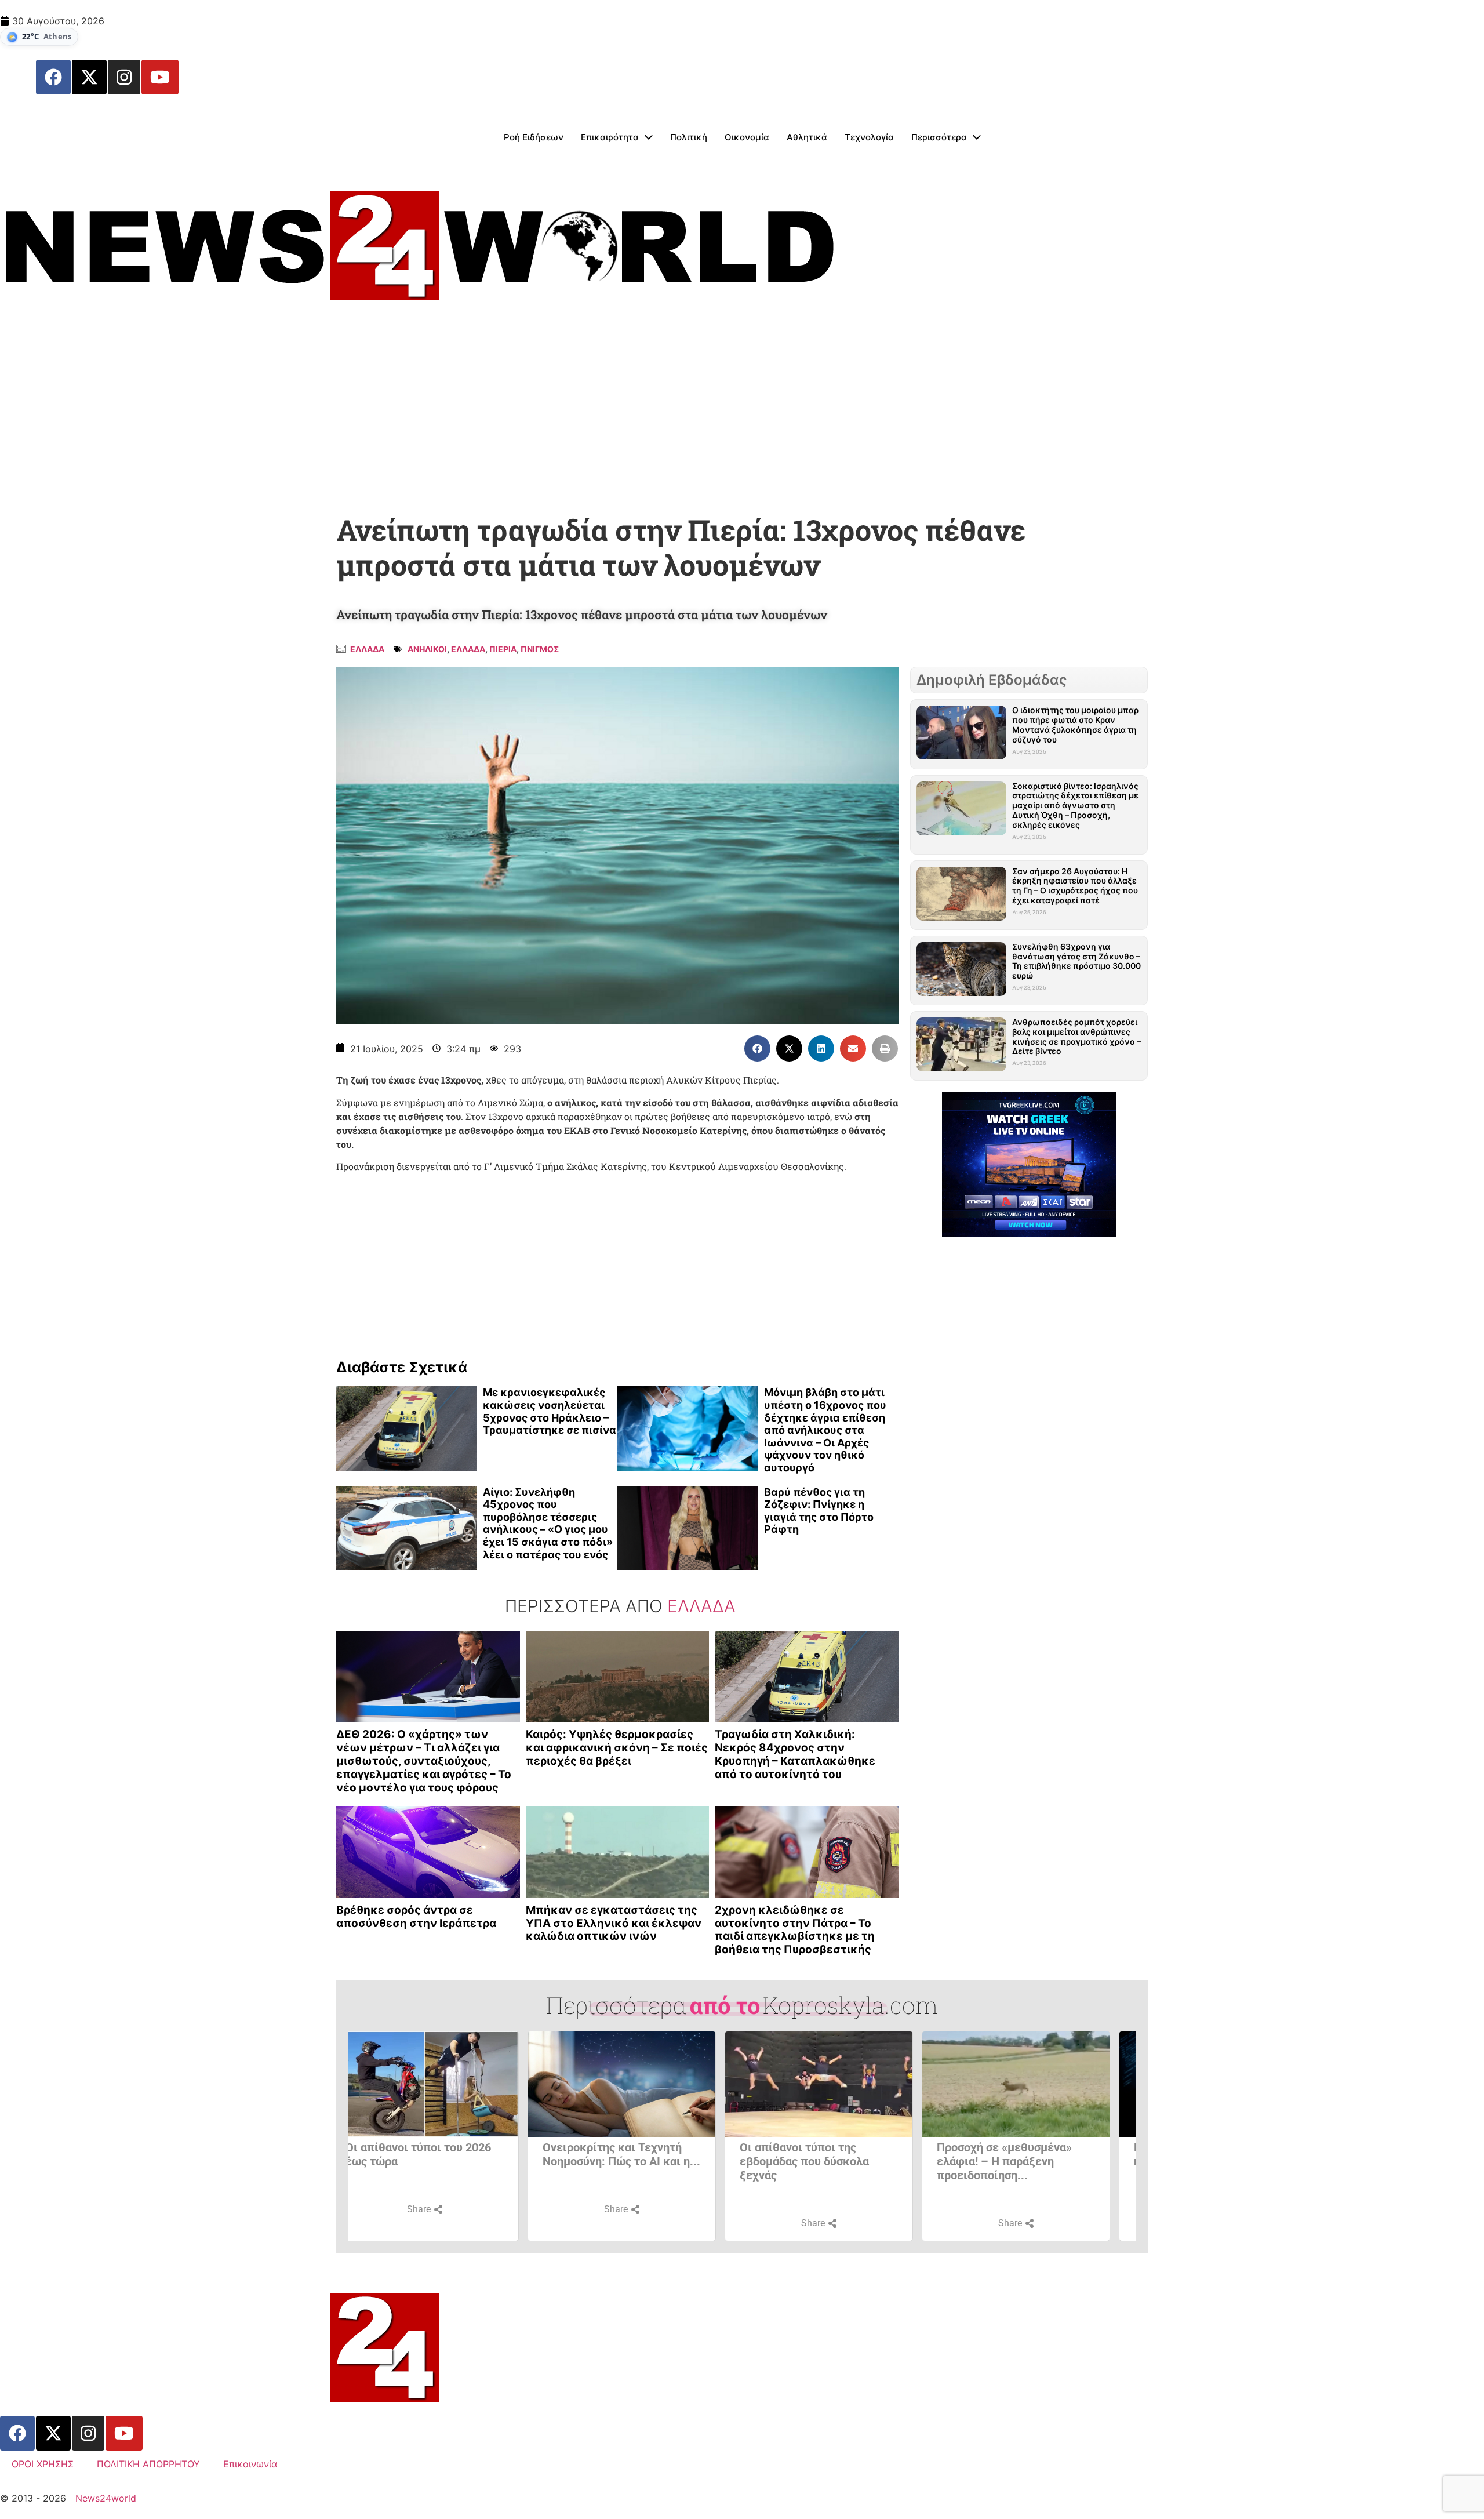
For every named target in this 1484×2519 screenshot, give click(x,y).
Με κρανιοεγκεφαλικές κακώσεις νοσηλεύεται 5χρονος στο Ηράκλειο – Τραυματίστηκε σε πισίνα (550, 1411)
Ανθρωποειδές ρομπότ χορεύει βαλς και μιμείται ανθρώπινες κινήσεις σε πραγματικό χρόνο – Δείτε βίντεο (1076, 1036)
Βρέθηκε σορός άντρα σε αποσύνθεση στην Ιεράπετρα (416, 1917)
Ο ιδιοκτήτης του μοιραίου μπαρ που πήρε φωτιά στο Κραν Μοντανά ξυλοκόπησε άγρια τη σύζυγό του (1075, 724)
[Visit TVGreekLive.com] (1029, 1165)
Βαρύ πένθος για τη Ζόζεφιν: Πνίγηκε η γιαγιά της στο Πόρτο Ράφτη (819, 1511)
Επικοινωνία (250, 2464)
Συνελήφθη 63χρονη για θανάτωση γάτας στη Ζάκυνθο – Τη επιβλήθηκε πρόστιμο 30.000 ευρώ (1076, 961)
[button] (757, 1048)
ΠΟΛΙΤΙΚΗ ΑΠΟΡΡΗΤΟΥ (148, 2464)
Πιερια (503, 649)
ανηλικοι (427, 649)
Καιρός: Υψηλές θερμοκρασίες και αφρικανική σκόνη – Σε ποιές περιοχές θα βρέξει (617, 1748)
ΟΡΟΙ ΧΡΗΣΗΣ (43, 2464)
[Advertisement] (742, 415)
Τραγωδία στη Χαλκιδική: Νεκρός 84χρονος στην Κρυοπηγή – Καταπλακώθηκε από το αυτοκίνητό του (795, 1754)
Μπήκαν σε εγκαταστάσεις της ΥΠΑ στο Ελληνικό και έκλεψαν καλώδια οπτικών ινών (614, 1923)
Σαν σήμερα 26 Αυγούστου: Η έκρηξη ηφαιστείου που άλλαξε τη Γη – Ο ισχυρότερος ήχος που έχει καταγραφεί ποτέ (1075, 886)
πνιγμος (540, 649)
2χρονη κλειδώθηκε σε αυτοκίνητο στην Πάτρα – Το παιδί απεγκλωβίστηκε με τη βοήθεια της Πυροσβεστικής (795, 1930)
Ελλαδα (367, 649)
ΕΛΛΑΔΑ (468, 649)
